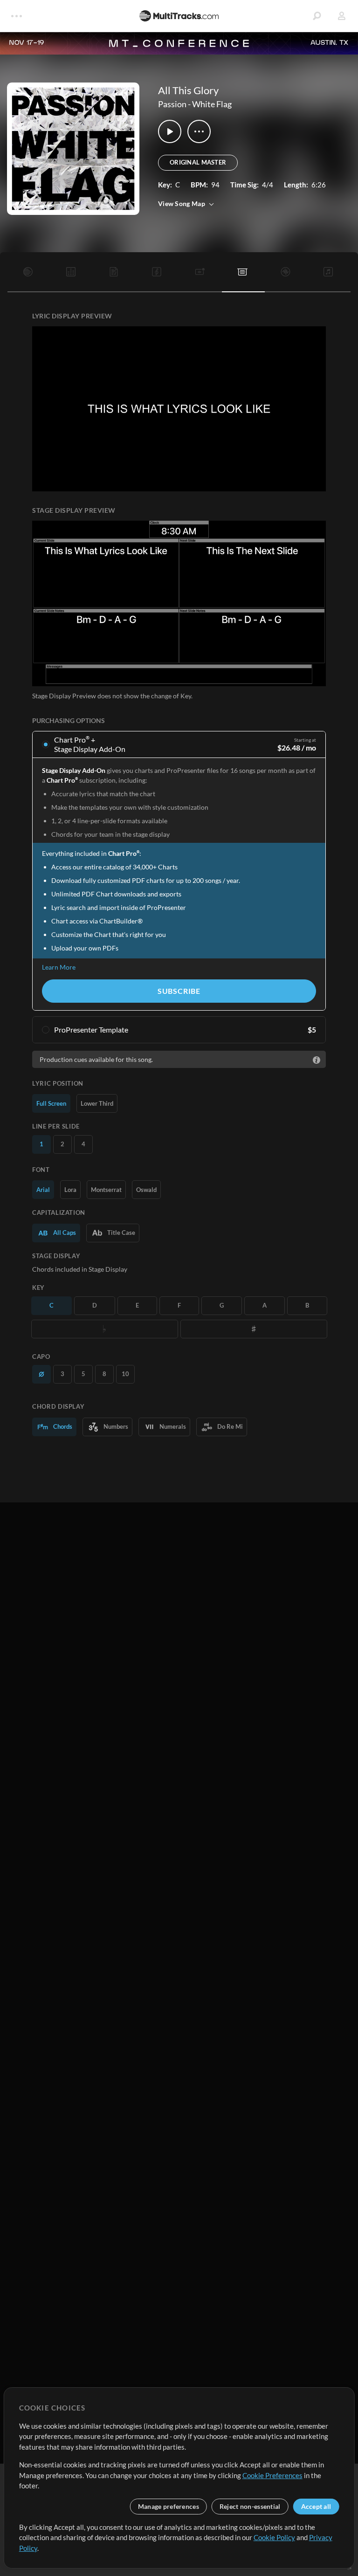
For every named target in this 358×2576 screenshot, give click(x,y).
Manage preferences (169, 2506)
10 (125, 1374)
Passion (172, 104)
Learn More (59, 967)
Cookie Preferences (272, 2475)
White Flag (212, 104)
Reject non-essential (250, 2506)
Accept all (316, 2506)
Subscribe (179, 991)
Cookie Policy (274, 2537)
